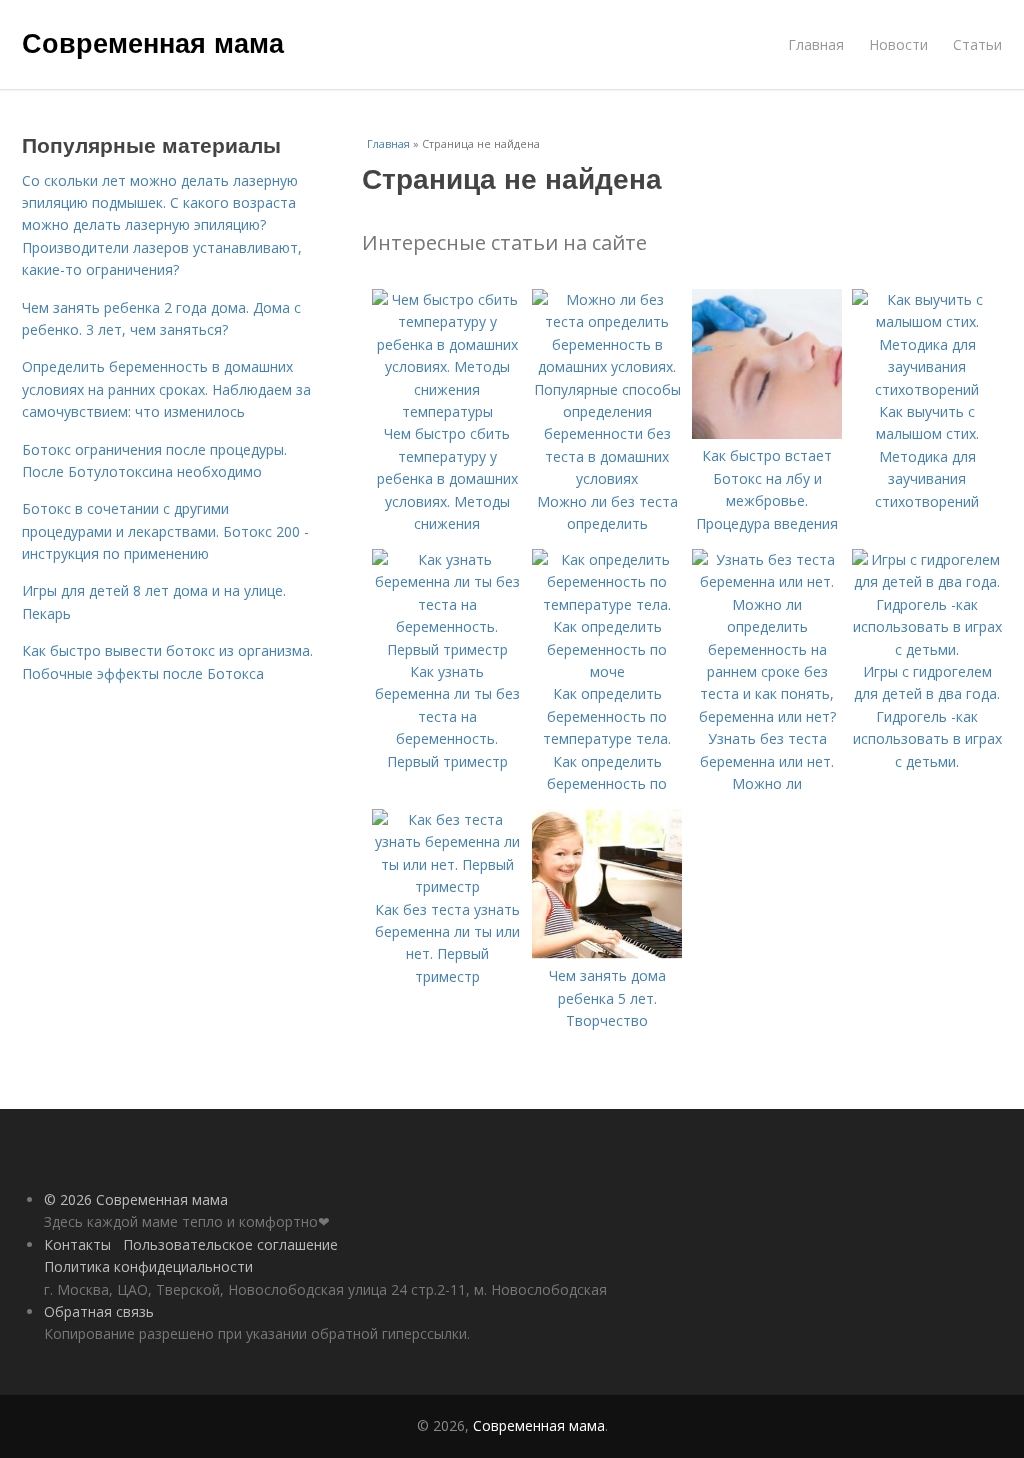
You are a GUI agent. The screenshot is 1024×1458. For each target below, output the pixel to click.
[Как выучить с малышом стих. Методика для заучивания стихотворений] (927, 389)
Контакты (77, 1244)
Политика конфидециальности (148, 1266)
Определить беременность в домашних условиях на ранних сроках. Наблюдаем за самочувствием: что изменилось (166, 389)
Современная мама (153, 42)
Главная (816, 44)
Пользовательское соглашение (230, 1244)
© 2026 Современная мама (136, 1199)
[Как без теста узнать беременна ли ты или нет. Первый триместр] (447, 886)
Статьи (977, 44)
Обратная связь (99, 1311)
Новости (898, 44)
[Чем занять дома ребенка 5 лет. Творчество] (607, 953)
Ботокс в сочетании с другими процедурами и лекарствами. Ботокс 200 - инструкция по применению (165, 531)
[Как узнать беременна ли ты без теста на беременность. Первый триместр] (447, 649)
